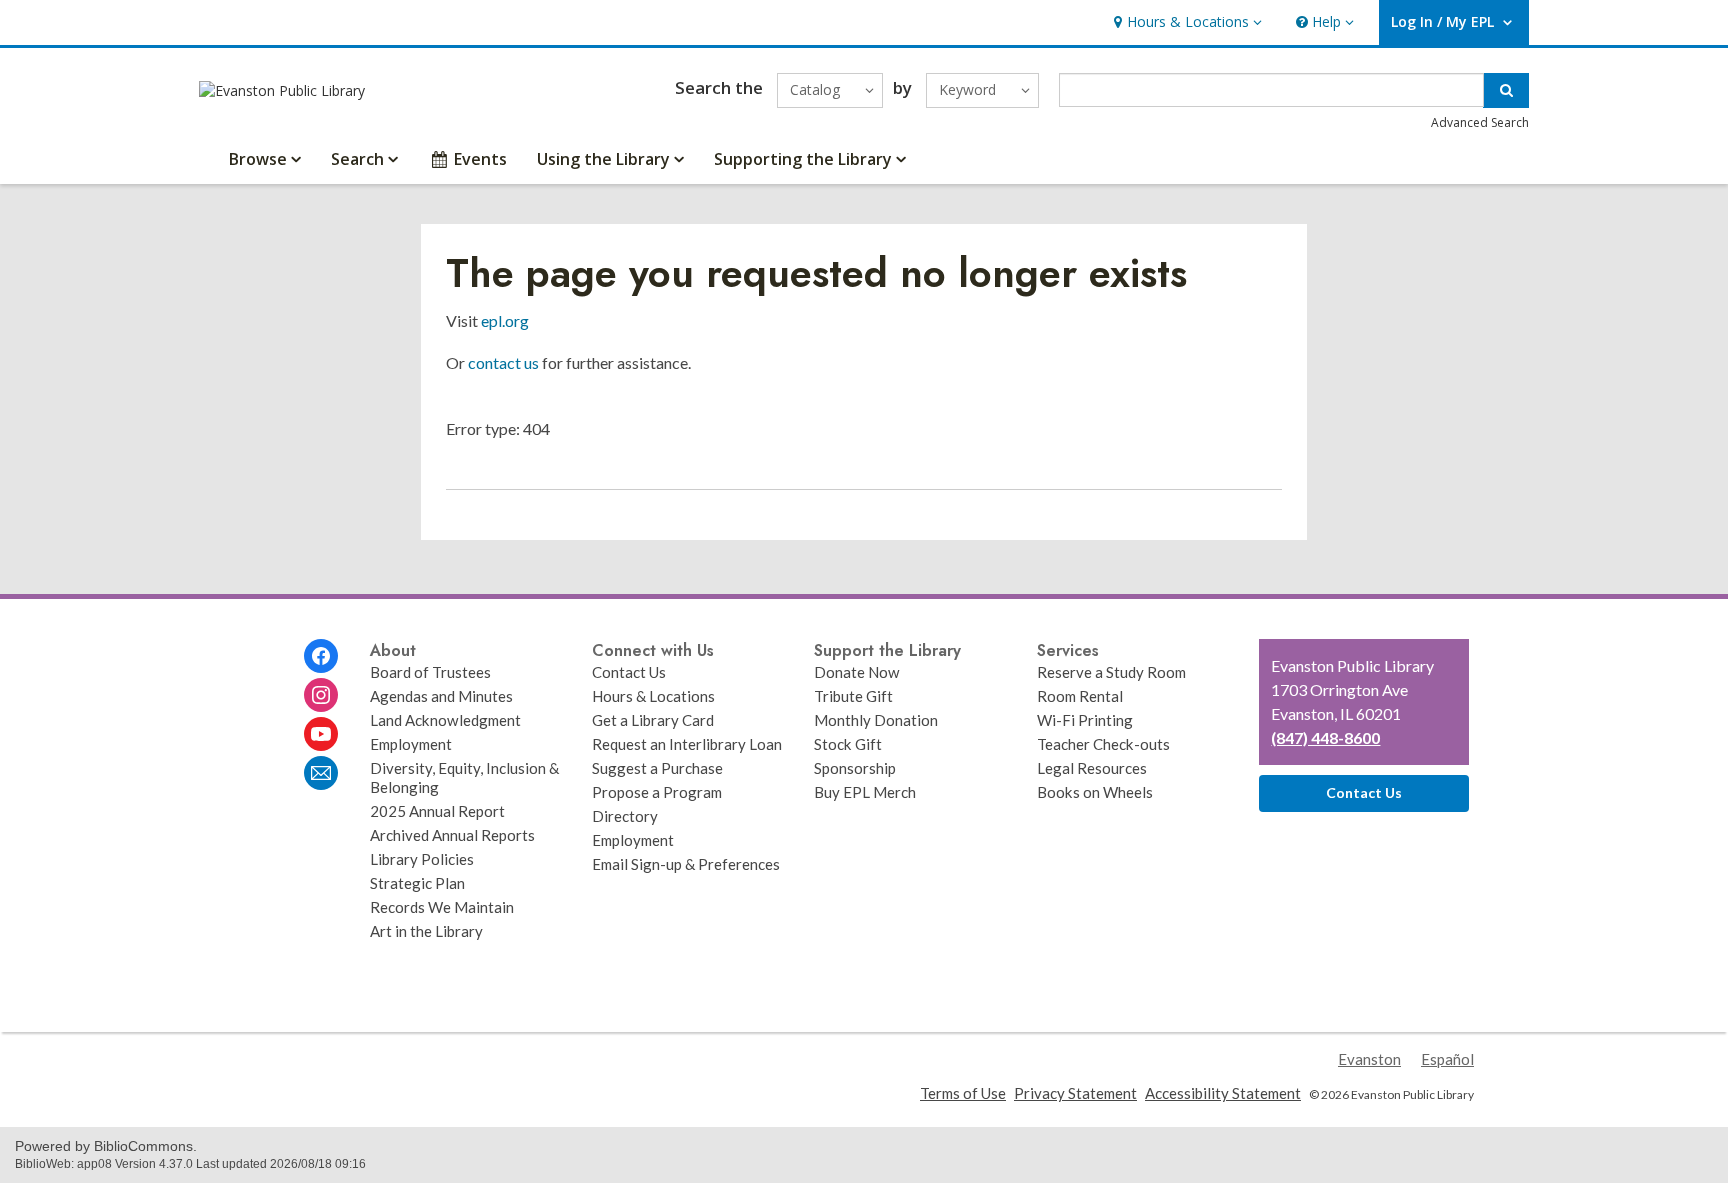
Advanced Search (1480, 122)
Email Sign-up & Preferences (686, 864)
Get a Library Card (653, 720)
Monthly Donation (876, 720)
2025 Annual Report (437, 811)
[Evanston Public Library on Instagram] (321, 695)
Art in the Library (426, 931)
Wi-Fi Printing (1085, 720)
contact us (503, 362)
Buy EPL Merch (865, 792)
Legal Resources (1092, 768)
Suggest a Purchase (657, 768)
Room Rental (1080, 696)
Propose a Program (657, 792)
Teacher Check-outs (1103, 744)
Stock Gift (848, 744)
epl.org (505, 320)
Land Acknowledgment (445, 720)
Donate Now (857, 672)
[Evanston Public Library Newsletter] (321, 773)
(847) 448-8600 (1325, 737)
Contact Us (629, 672)
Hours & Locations (653, 696)
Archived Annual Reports (452, 835)
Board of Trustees (430, 672)
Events (480, 159)
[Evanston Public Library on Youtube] (321, 734)
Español (1447, 1059)
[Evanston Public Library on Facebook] (321, 656)
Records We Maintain (442, 907)
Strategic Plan (417, 883)
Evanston (1369, 1059)
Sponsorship (855, 768)
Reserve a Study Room (1111, 672)
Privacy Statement (1075, 1093)
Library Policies (422, 859)
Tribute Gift (853, 696)
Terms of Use (963, 1093)
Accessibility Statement (1223, 1093)
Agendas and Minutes (441, 696)
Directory (625, 816)
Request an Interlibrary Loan (687, 744)
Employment (411, 744)
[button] (1185, 22)
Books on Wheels (1095, 792)
